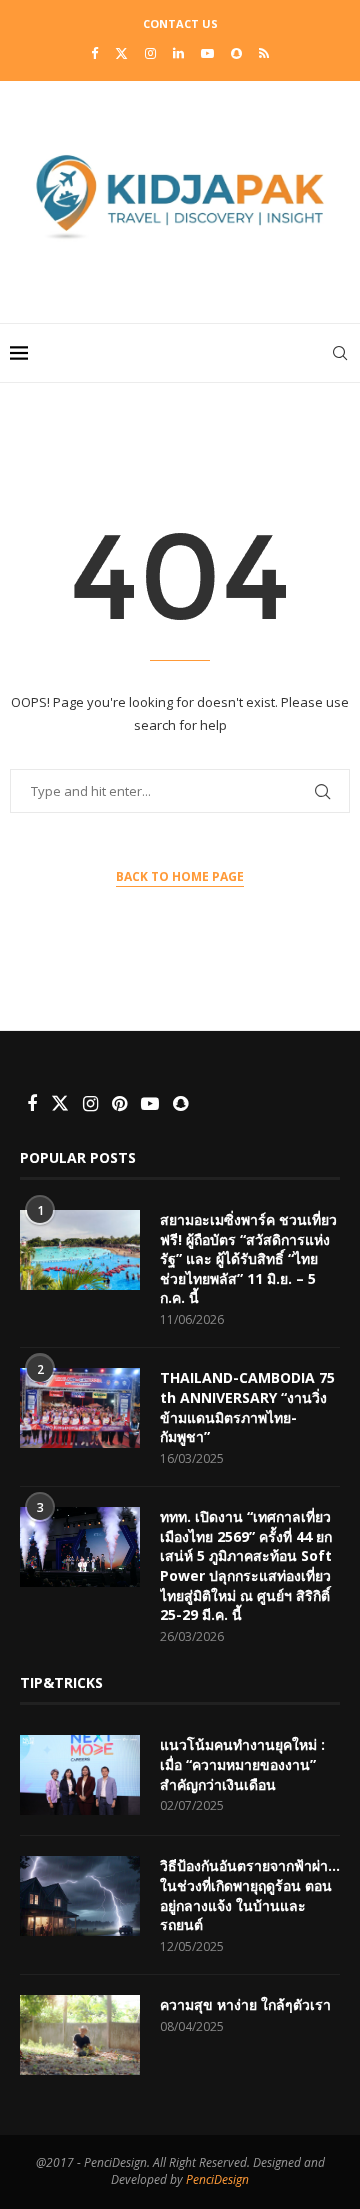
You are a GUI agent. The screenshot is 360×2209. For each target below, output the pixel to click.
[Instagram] (150, 53)
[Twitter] (121, 53)
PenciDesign (217, 2179)
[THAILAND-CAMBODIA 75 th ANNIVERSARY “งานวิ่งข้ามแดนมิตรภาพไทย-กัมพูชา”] (80, 1408)
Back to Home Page (180, 876)
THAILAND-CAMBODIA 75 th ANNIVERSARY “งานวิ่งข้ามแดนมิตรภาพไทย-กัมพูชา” (247, 1407)
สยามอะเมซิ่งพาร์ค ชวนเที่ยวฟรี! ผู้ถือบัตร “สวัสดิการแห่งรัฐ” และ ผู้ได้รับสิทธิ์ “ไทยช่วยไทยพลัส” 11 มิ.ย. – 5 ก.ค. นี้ (248, 1258)
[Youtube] (207, 53)
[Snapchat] (236, 53)
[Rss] (264, 53)
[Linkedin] (178, 53)
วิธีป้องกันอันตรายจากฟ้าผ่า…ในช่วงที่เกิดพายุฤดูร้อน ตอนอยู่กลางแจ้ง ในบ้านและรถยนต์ (250, 1895)
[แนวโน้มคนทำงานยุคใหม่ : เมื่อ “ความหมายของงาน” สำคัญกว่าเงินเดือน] (80, 1775)
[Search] (340, 353)
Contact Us (180, 23)
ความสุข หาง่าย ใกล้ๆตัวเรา (245, 2004)
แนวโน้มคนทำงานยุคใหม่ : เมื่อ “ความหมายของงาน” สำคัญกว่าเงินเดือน (242, 1764)
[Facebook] (94, 53)
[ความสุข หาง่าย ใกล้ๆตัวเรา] (80, 2035)
